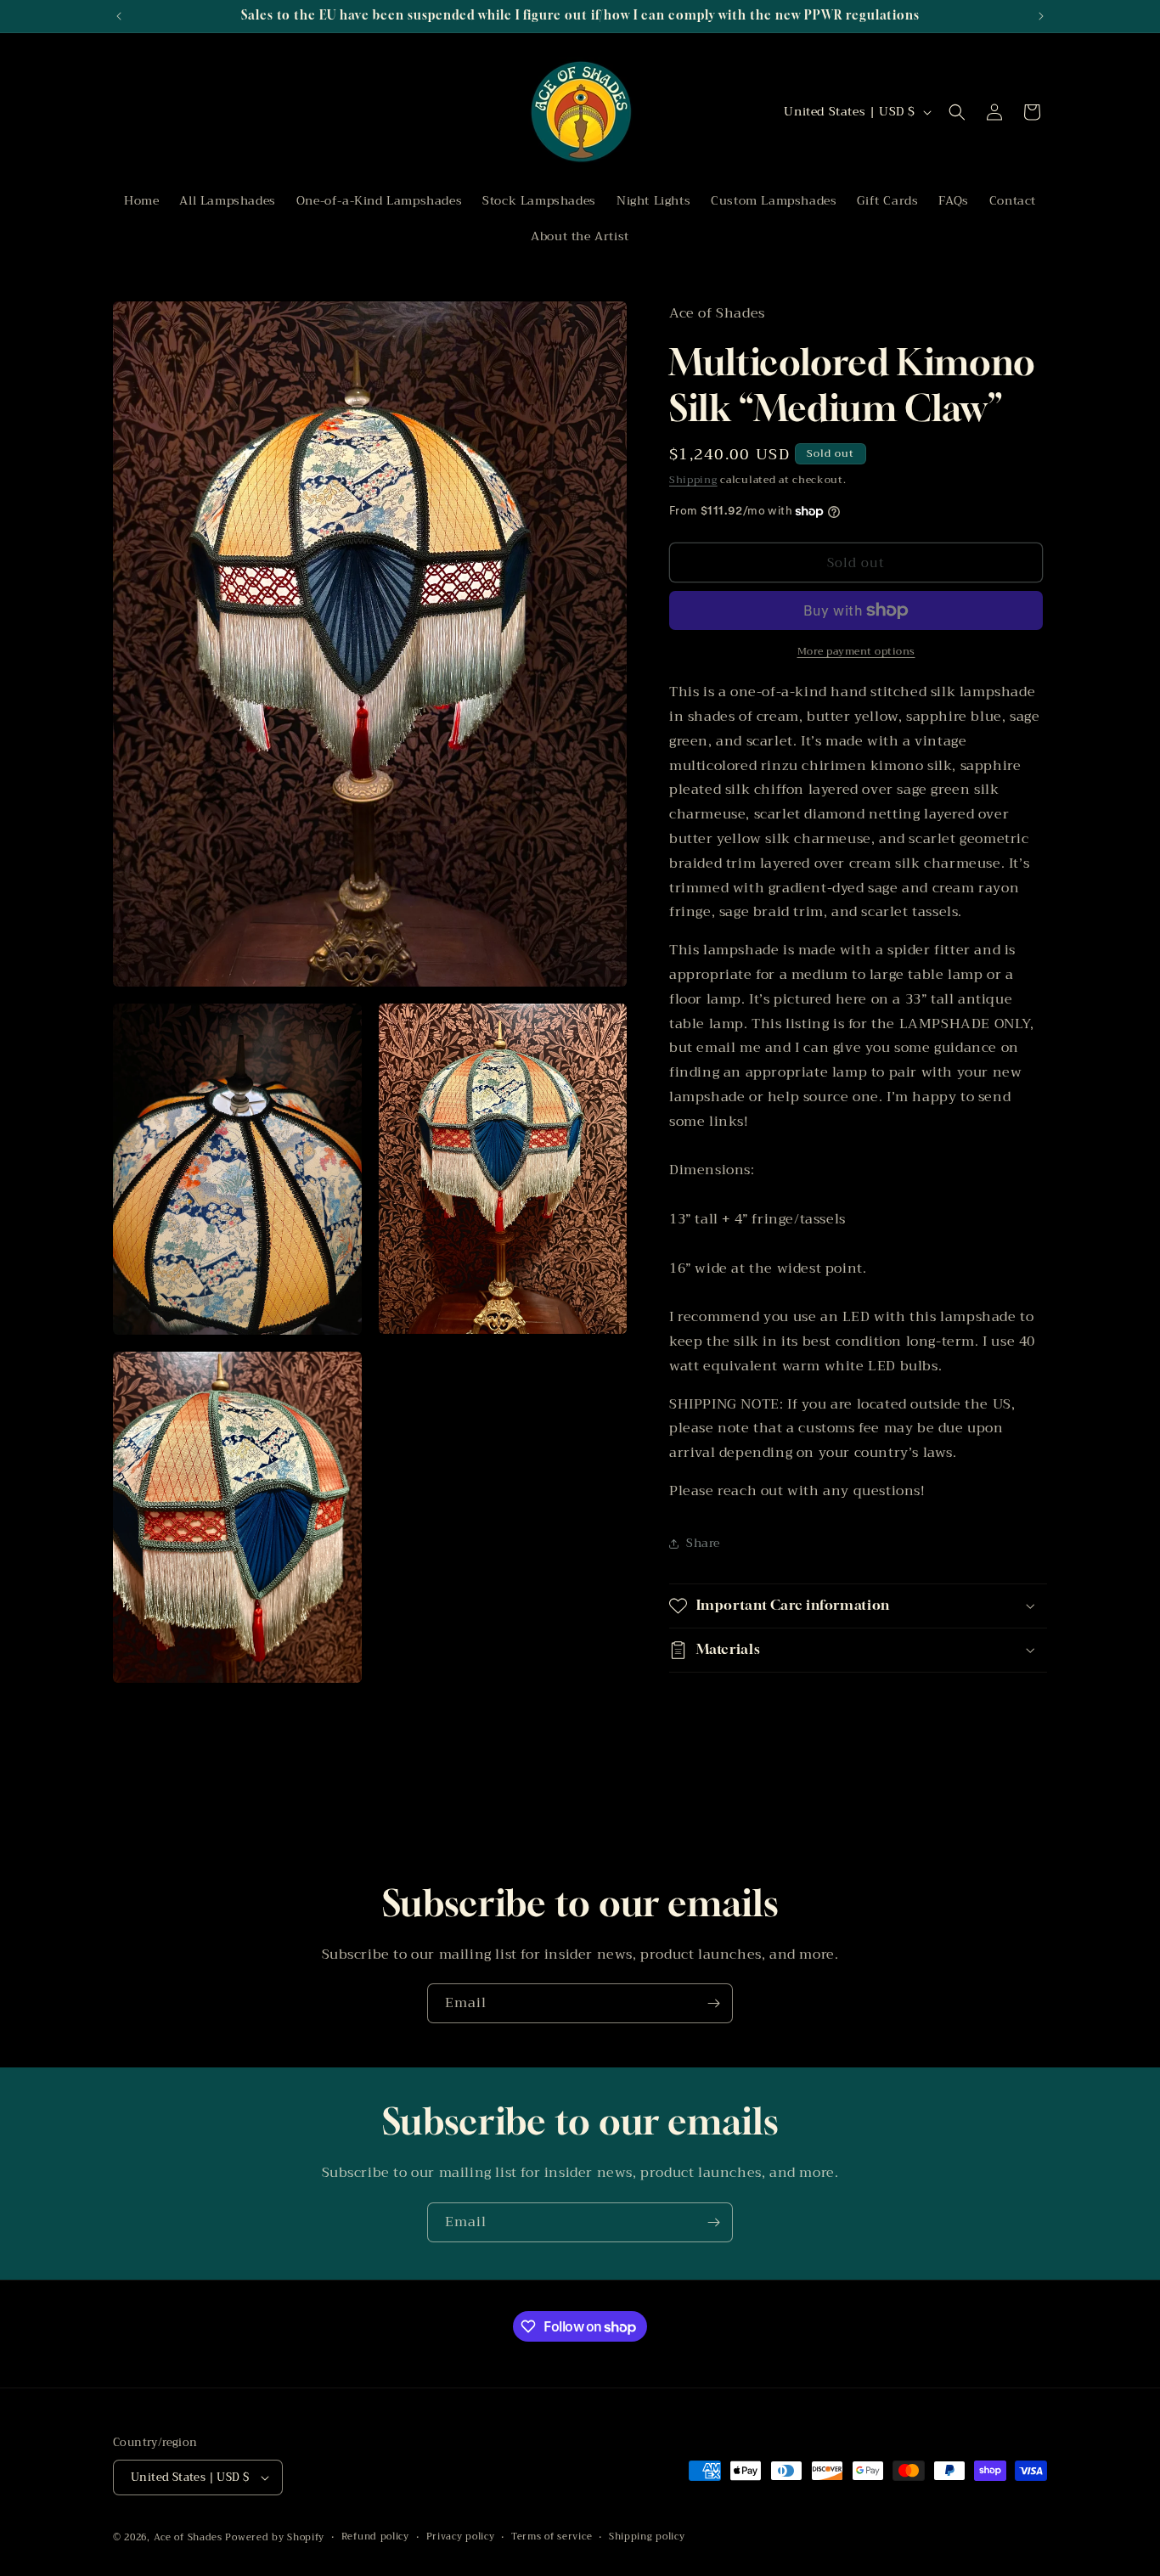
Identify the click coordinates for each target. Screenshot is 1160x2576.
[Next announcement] (1041, 16)
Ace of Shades (188, 2537)
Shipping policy (647, 2536)
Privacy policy (461, 2536)
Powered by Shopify (275, 2537)
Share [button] (703, 1543)
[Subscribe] (713, 2003)
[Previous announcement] (119, 16)
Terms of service (552, 2536)
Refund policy (375, 2536)
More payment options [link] (856, 651)
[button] (957, 112)
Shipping (693, 480)
